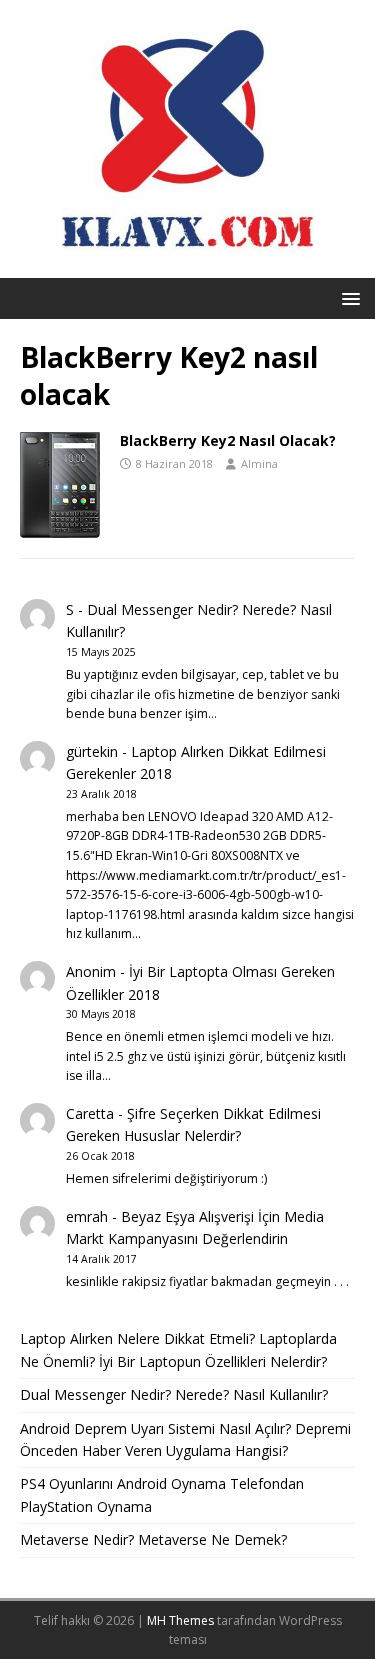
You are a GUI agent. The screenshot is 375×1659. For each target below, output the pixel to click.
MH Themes (180, 1620)
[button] (347, 297)
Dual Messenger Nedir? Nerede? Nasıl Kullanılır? (174, 1394)
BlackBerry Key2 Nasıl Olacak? (228, 440)
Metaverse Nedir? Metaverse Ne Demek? (153, 1539)
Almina (259, 463)
